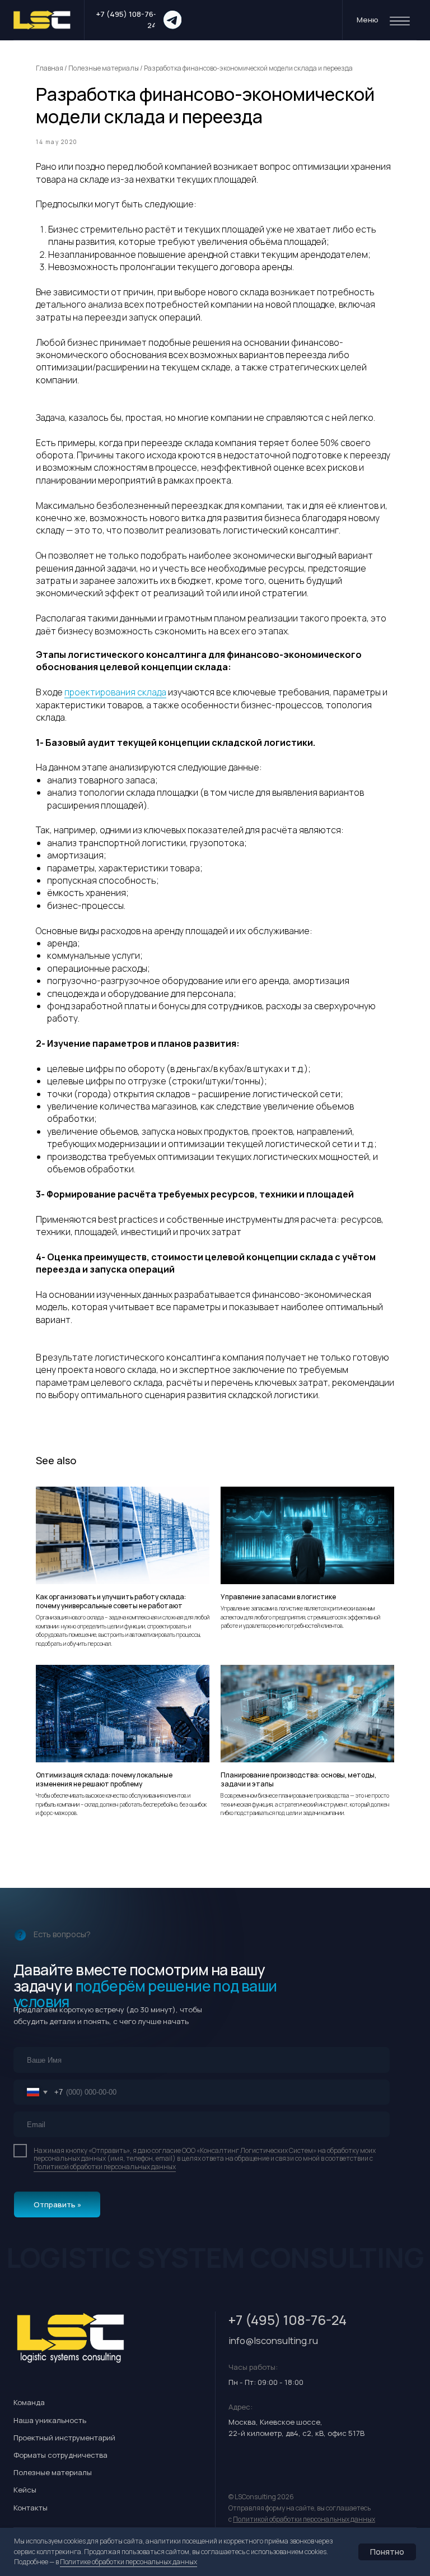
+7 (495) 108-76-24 (288, 2320)
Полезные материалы (104, 68)
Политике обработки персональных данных (128, 2562)
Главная (50, 68)
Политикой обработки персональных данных (105, 2167)
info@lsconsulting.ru (273, 2340)
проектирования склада (115, 692)
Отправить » (57, 2204)
